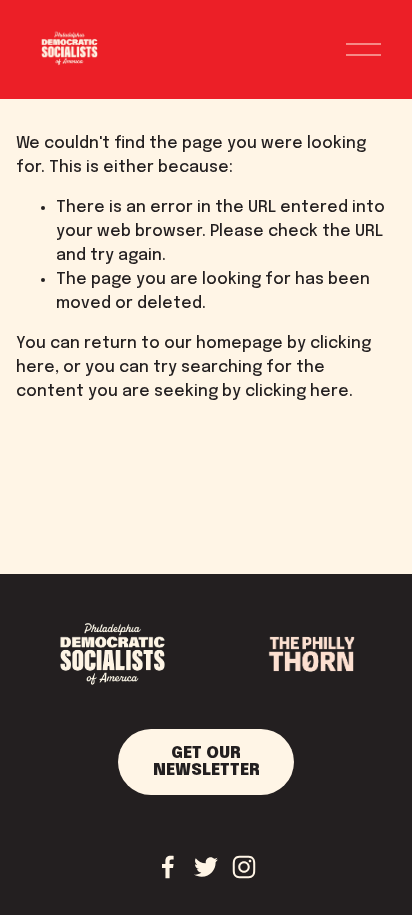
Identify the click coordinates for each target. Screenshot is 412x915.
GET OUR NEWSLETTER (206, 762)
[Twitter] (206, 867)
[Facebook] (168, 867)
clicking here (297, 391)
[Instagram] (244, 867)
